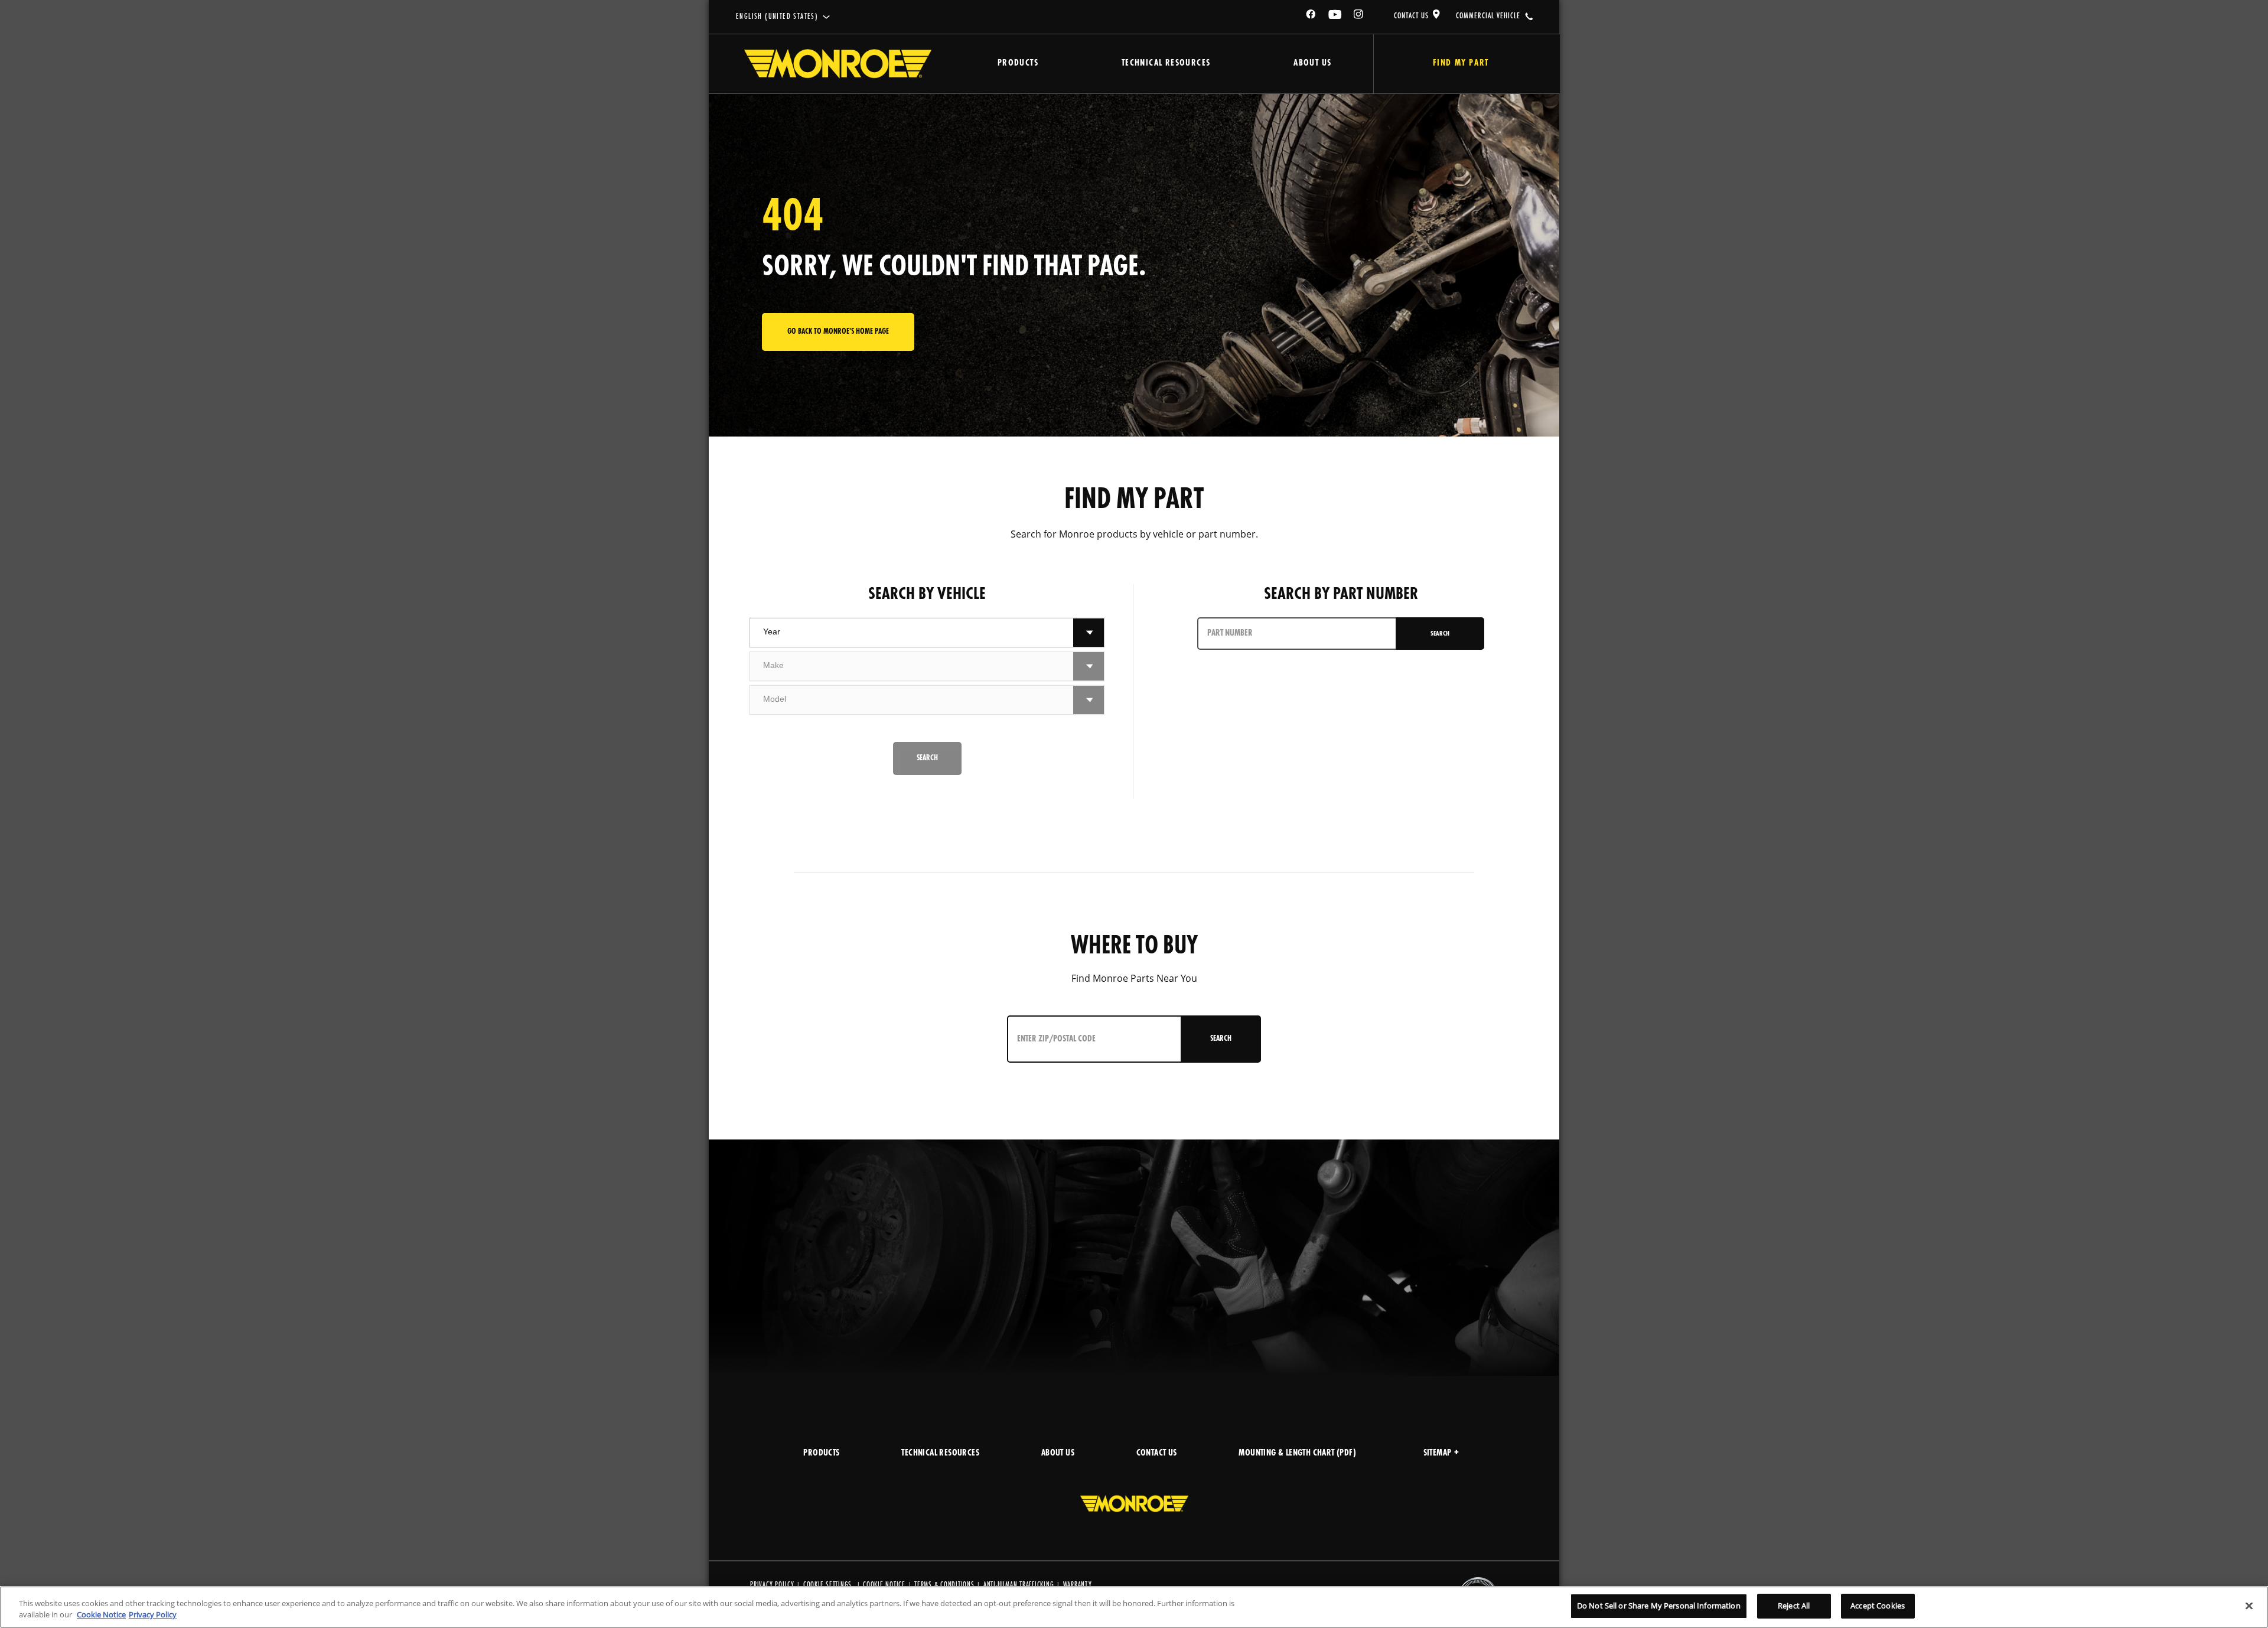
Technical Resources (1166, 64)
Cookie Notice (884, 1585)
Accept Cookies (1878, 1606)
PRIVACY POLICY (772, 1585)
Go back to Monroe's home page (838, 332)
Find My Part (1461, 64)
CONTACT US (1411, 16)
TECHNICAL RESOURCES (940, 1453)
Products (1018, 64)
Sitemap (1438, 1453)
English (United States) (777, 17)
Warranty (1078, 1585)
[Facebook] (1311, 16)
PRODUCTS (821, 1453)
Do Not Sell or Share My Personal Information (1659, 1606)
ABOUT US (1058, 1453)
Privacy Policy (153, 1615)
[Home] (838, 64)
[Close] (2249, 1606)
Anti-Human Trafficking (1019, 1585)
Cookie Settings (827, 1585)
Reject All (1794, 1606)
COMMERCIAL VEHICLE (1488, 16)
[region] (1134, 1607)
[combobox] (912, 633)
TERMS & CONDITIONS (944, 1585)
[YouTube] (1335, 16)
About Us (1312, 64)
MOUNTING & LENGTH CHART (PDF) (1297, 1453)
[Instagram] (1359, 16)
